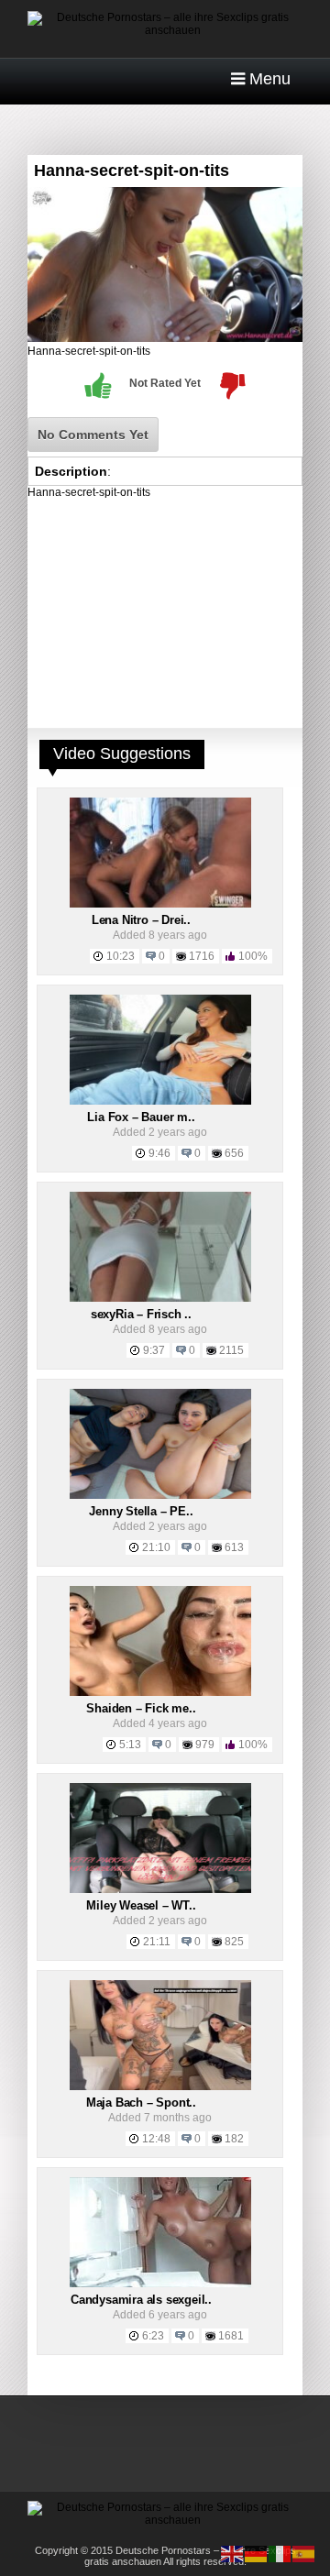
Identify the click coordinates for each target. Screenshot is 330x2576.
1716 (202, 956)
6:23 (153, 2336)
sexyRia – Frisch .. (141, 1314)
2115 (231, 1350)
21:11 (157, 1942)
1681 (231, 2336)
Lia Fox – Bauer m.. (141, 1117)
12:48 (156, 2139)
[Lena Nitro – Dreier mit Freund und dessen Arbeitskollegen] (160, 904)
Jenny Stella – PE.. (141, 1511)
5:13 (130, 1745)
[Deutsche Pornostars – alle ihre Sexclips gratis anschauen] (165, 30)
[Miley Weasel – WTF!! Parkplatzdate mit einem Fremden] (160, 1889)
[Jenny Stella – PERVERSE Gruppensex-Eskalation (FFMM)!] (160, 1495)
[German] (257, 2553)
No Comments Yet (93, 435)
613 (234, 1547)
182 (234, 2139)
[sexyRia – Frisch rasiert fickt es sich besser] (160, 1298)
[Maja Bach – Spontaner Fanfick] (160, 2086)
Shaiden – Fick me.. (141, 1708)
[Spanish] (304, 2553)
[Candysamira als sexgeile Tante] (160, 2284)
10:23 (121, 956)
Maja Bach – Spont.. (141, 2103)
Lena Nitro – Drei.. (141, 920)
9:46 (159, 1153)
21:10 (156, 1547)
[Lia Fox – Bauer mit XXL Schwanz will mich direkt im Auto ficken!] (160, 1101)
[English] (233, 2553)
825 (234, 1942)
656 (234, 1153)
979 (205, 1745)
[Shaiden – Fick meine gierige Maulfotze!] (160, 1692)
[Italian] (280, 2553)
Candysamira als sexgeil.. (141, 2300)
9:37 (154, 1350)
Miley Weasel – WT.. (141, 1905)
